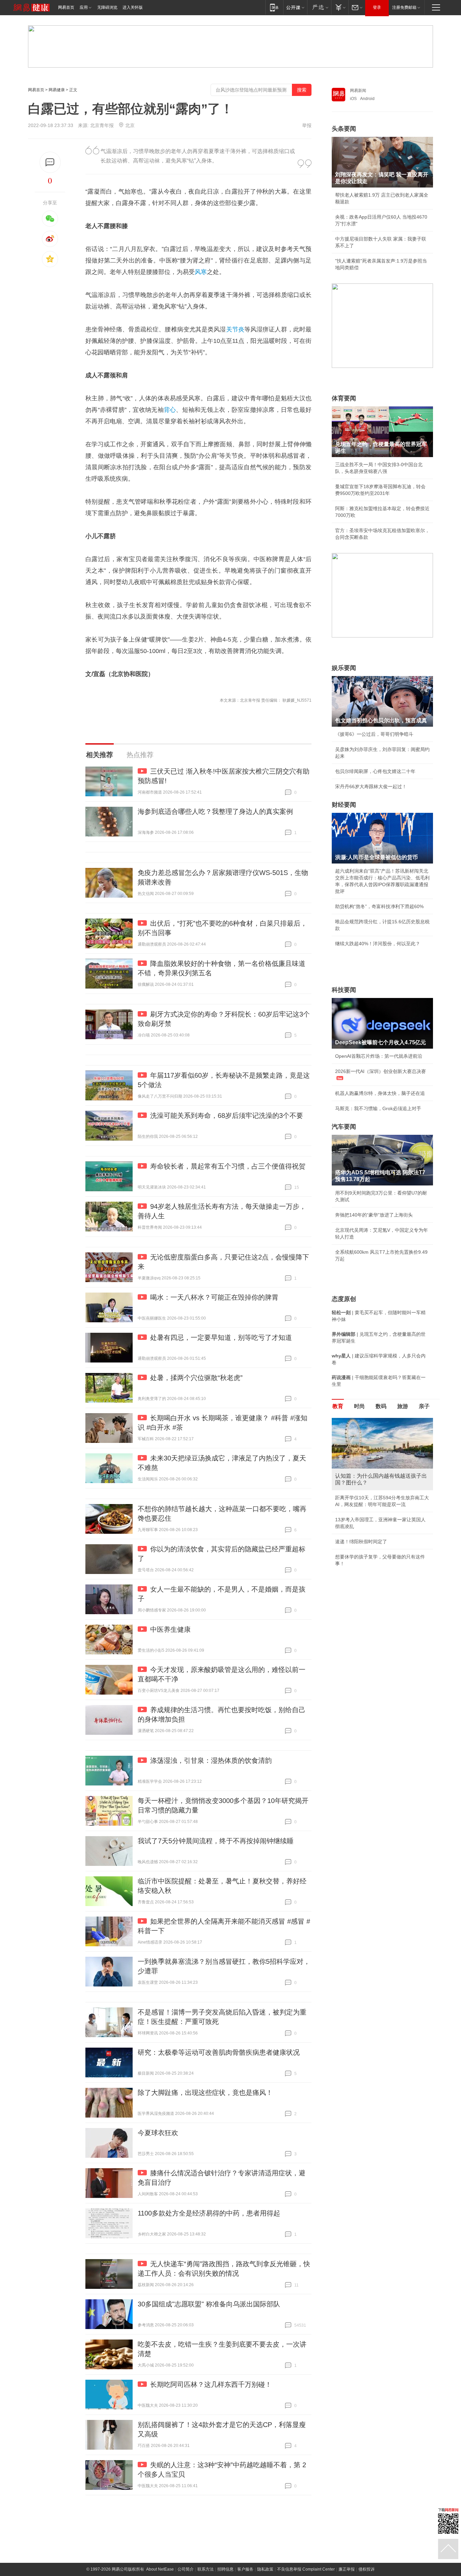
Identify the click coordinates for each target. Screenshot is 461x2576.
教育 (338, 1406)
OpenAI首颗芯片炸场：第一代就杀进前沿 (379, 1056)
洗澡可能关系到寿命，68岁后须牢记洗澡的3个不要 (227, 1116)
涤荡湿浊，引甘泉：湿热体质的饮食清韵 (211, 1760)
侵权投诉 (367, 2569)
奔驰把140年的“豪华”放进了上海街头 (374, 1215)
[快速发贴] (50, 162)
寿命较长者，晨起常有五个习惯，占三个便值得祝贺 (228, 1166)
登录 (377, 7)
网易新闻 (358, 91)
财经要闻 (344, 805)
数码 (381, 1406)
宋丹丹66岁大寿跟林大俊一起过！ (371, 786)
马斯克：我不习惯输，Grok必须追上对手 (378, 1108)
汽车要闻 (344, 1127)
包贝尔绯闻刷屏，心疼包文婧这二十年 (375, 771)
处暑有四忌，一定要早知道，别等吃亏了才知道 (221, 1337)
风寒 (201, 272)
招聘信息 (225, 2569)
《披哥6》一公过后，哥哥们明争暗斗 (374, 734)
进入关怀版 (133, 7)
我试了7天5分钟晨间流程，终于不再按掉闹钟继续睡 (216, 1841)
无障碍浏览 (107, 7)
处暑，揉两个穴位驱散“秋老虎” (196, 1378)
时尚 (359, 1406)
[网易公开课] (295, 7)
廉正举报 (347, 2569)
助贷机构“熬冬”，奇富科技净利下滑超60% (379, 906)
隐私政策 (265, 2569)
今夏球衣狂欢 (158, 2133)
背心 (170, 410)
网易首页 (66, 7)
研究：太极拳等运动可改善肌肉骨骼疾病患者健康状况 (219, 2052)
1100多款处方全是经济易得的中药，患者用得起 (209, 2213)
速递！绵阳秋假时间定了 (361, 1542)
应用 (84, 7)
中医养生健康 (170, 1629)
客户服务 (245, 2569)
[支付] (340, 7)
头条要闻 (344, 129)
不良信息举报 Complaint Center (306, 2569)
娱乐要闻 (344, 668)
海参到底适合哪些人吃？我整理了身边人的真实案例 (215, 811)
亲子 (424, 1406)
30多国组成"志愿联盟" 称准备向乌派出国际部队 (209, 2304)
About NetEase (160, 2569)
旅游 (403, 1406)
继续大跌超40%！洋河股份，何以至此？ (378, 944)
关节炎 (235, 329)
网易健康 (57, 90)
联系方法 (206, 2569)
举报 (307, 125)
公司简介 (186, 2569)
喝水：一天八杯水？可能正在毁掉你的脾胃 (214, 1297)
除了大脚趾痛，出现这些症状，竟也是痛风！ (205, 2093)
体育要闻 (344, 398)
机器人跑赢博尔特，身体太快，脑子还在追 (380, 1093)
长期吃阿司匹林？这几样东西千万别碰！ (211, 2384)
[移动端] (274, 7)
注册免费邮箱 (404, 7)
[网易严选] (319, 7)
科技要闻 (344, 990)
